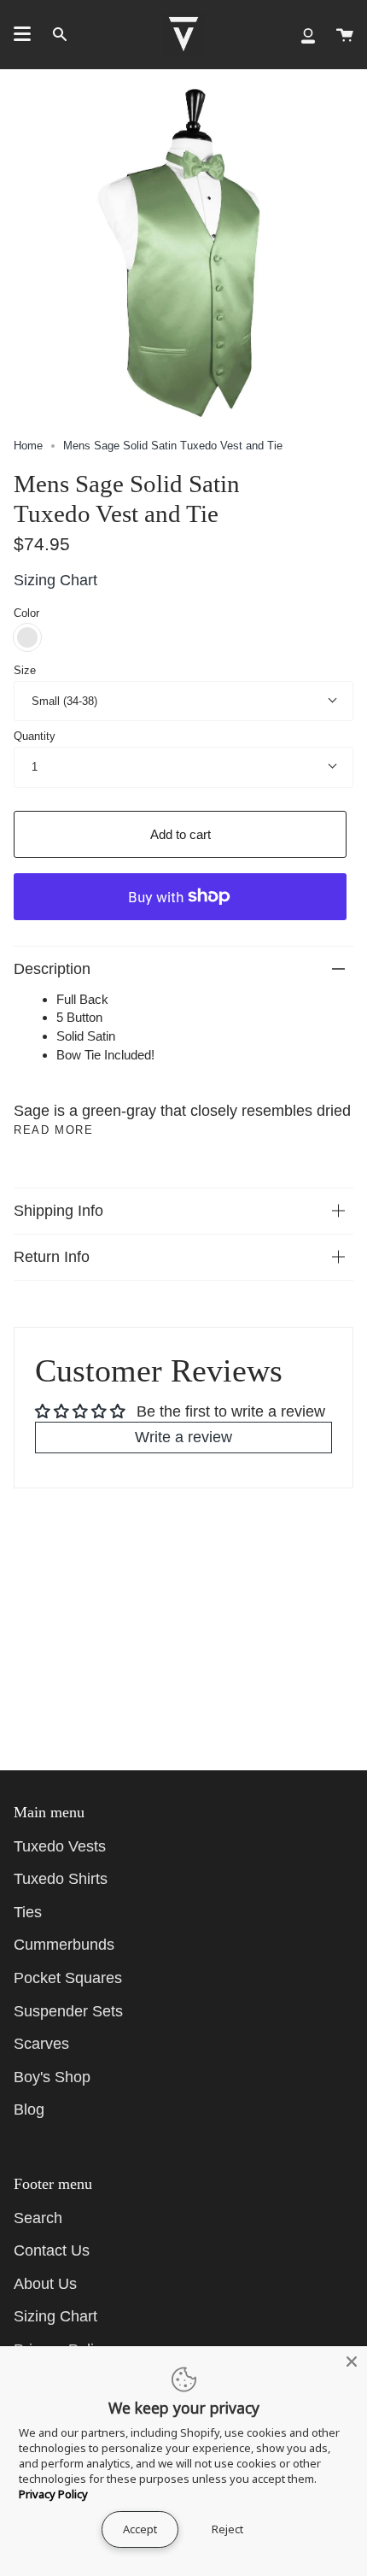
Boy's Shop (52, 2077)
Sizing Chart (55, 580)
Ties (28, 1912)
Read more (53, 1130)
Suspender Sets (68, 2011)
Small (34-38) (64, 701)
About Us (45, 2284)
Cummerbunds (64, 1945)
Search (38, 2218)
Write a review (183, 1437)
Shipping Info (58, 1211)
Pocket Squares (68, 1978)
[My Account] (308, 34)
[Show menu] (22, 34)
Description (52, 969)
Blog (29, 2110)
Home (28, 446)
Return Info (52, 1257)
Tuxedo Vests (60, 1846)
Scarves (41, 2044)
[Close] (352, 2362)
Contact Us (52, 2250)
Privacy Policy (53, 2494)
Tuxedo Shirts (61, 1879)
